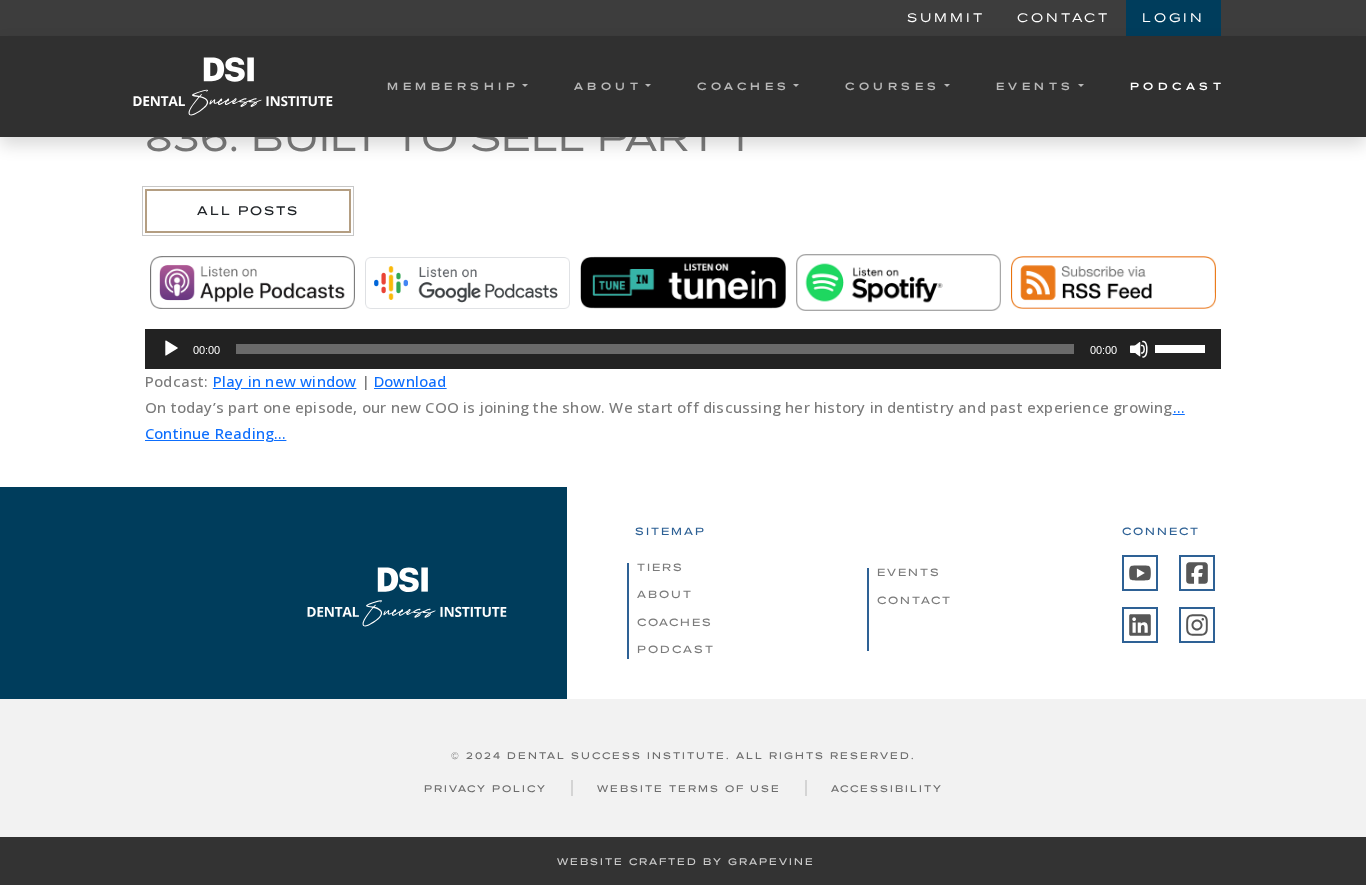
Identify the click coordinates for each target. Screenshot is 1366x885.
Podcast (1178, 86)
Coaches (744, 86)
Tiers (660, 567)
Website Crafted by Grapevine (686, 861)
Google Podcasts (467, 283)
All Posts (248, 210)
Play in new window (285, 381)
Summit (946, 17)
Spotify (898, 283)
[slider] (1183, 347)
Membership (453, 86)
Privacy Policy (485, 788)
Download (410, 381)
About (608, 86)
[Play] (171, 349)
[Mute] (1139, 349)
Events (1035, 86)
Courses (893, 86)
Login (1173, 17)
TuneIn (682, 283)
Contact (1063, 17)
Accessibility (887, 788)
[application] (683, 349)
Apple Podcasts (252, 283)
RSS (1113, 283)
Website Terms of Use (689, 788)
